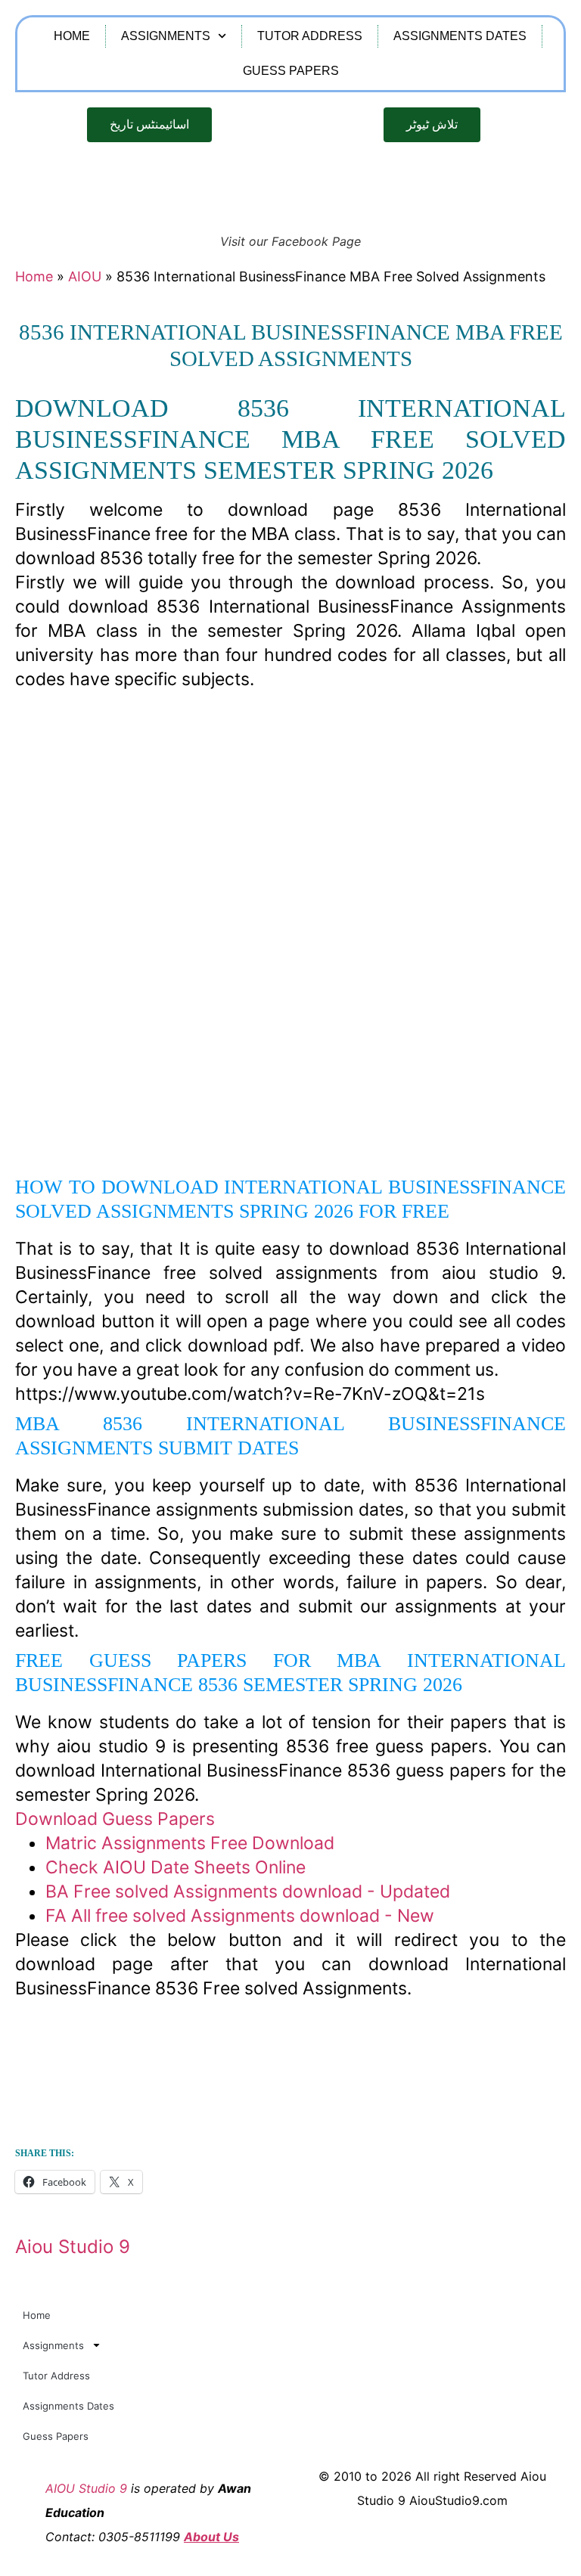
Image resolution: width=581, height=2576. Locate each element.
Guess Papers (291, 71)
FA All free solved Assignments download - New (240, 1916)
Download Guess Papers (115, 1819)
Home (72, 36)
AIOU (85, 276)
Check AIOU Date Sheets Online (176, 1867)
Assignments (166, 36)
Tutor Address (310, 36)
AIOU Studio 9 (86, 2488)
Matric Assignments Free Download (190, 1843)
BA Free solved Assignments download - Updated (248, 1892)
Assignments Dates (460, 36)
